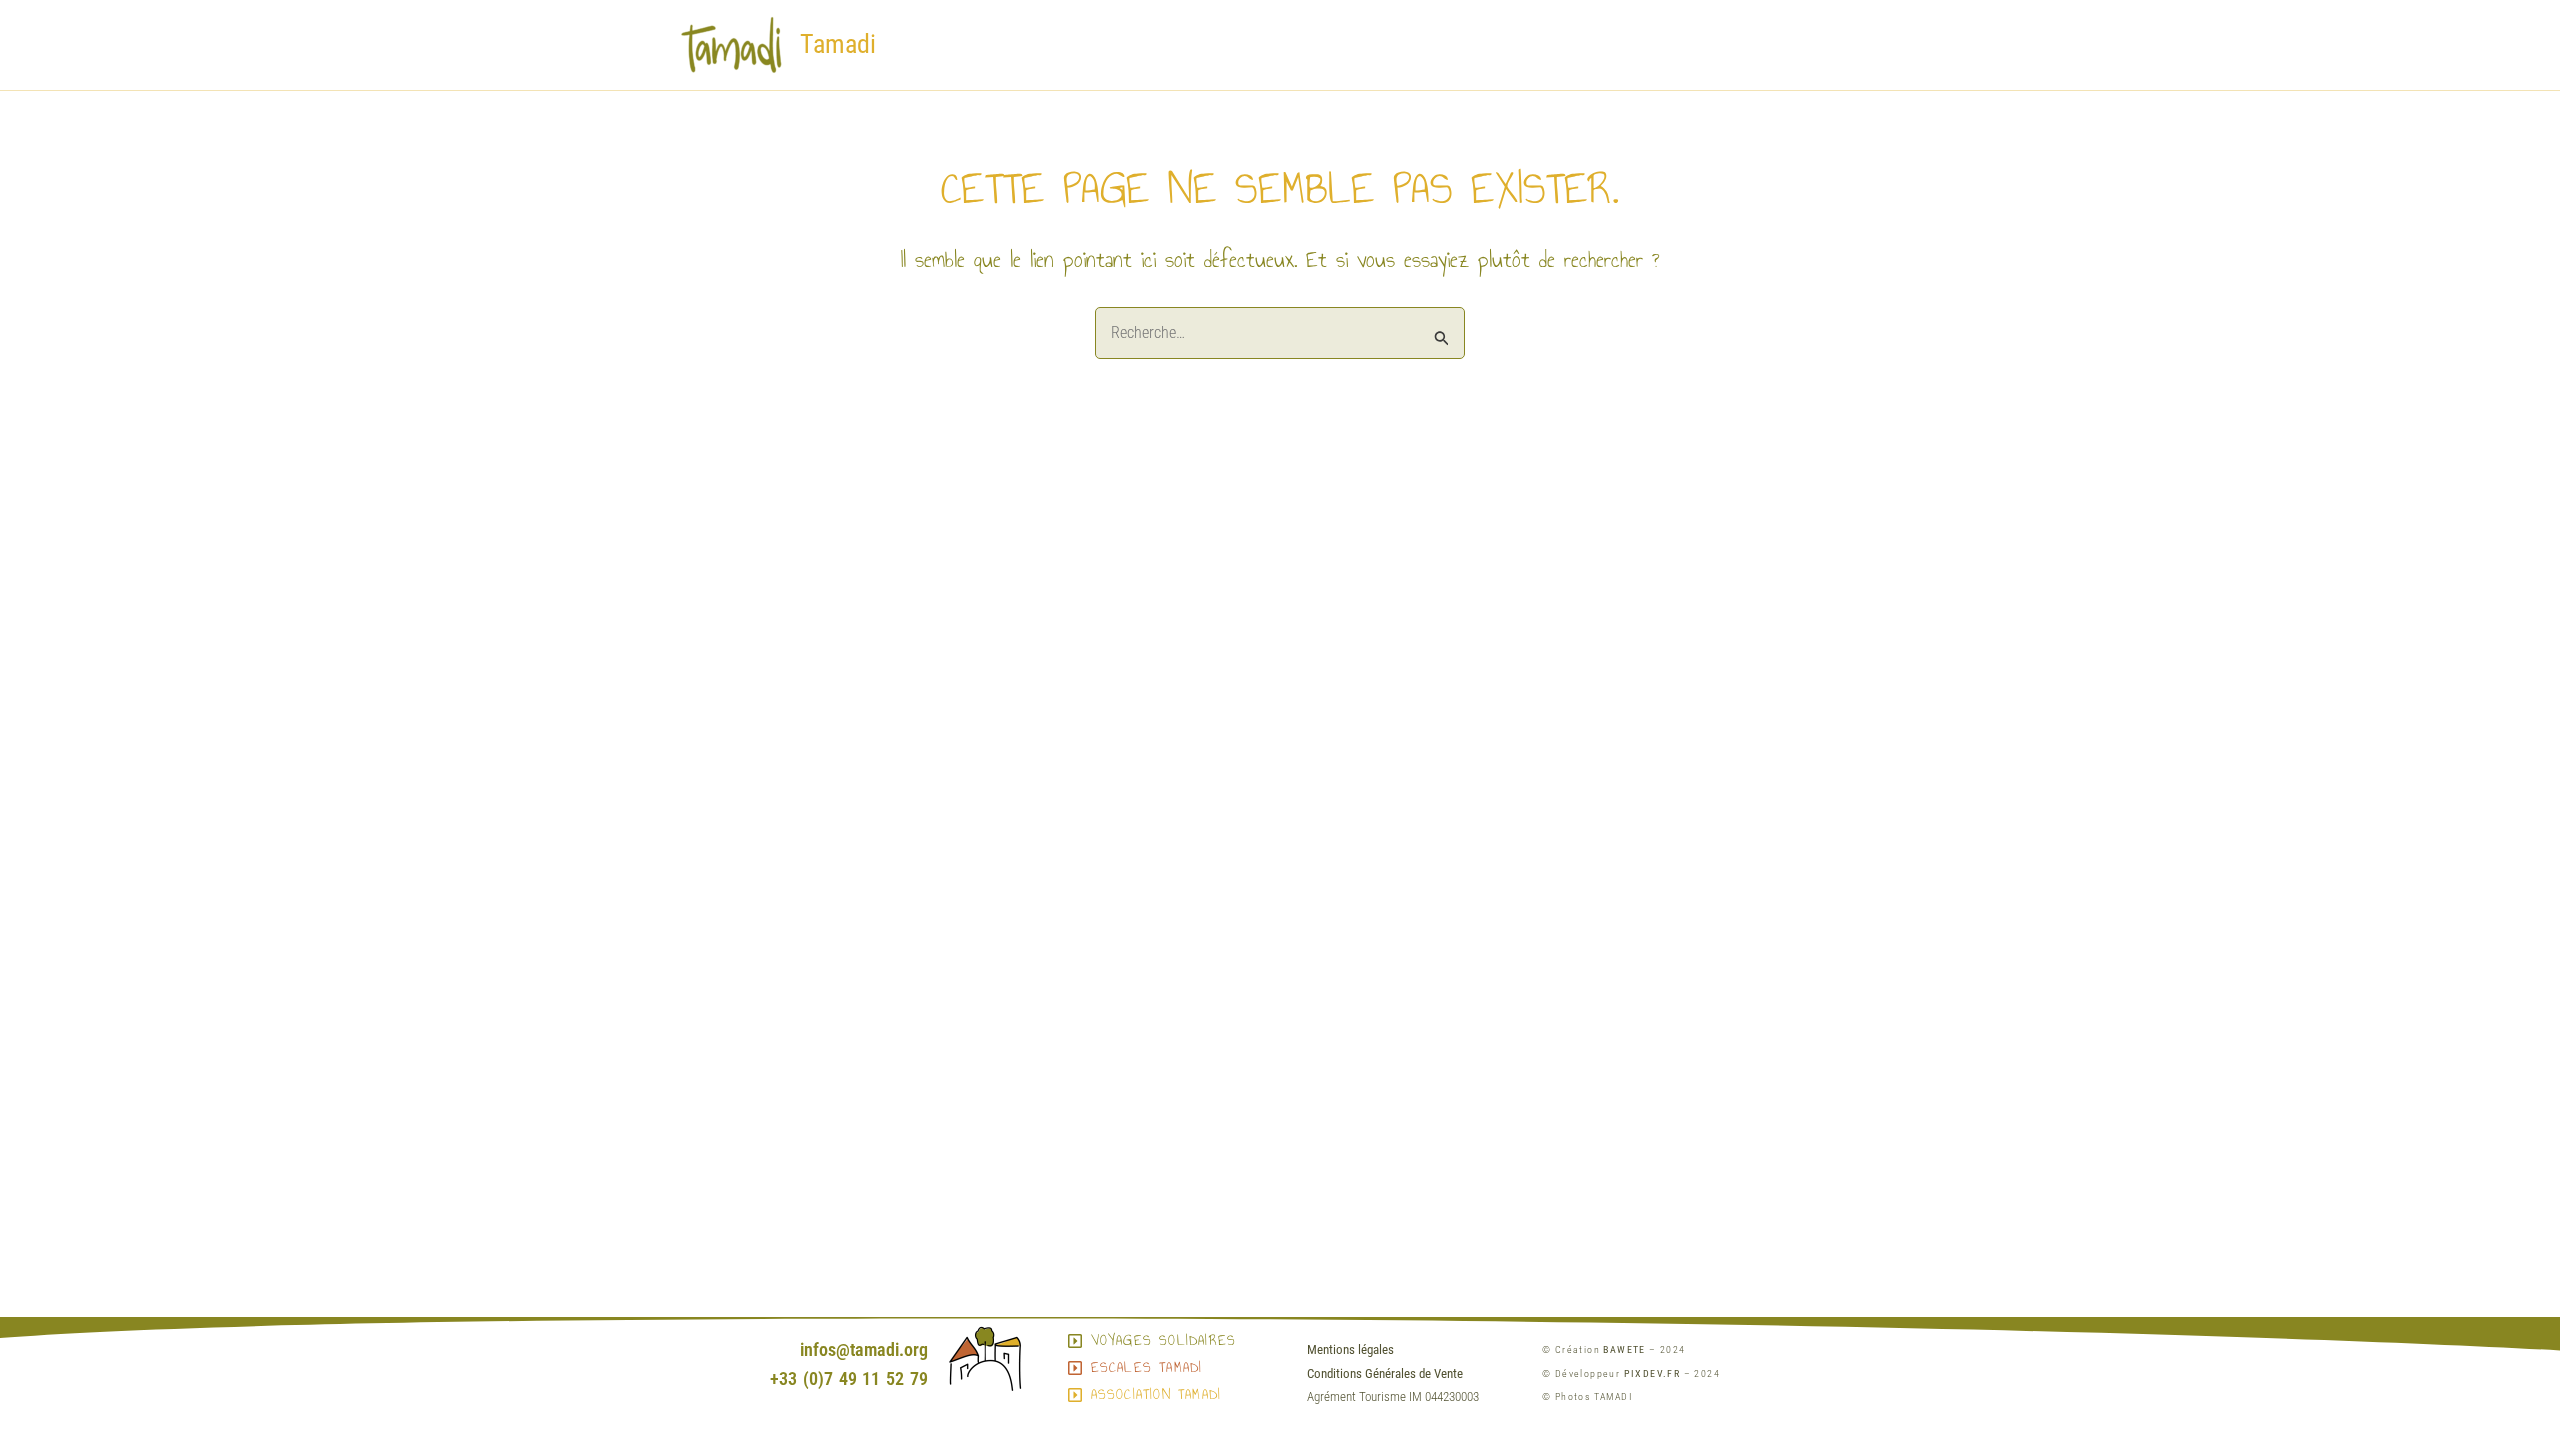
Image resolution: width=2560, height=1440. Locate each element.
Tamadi (838, 44)
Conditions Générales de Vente (1385, 1373)
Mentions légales (1350, 1349)
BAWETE (1624, 1349)
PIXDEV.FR (1652, 1373)
